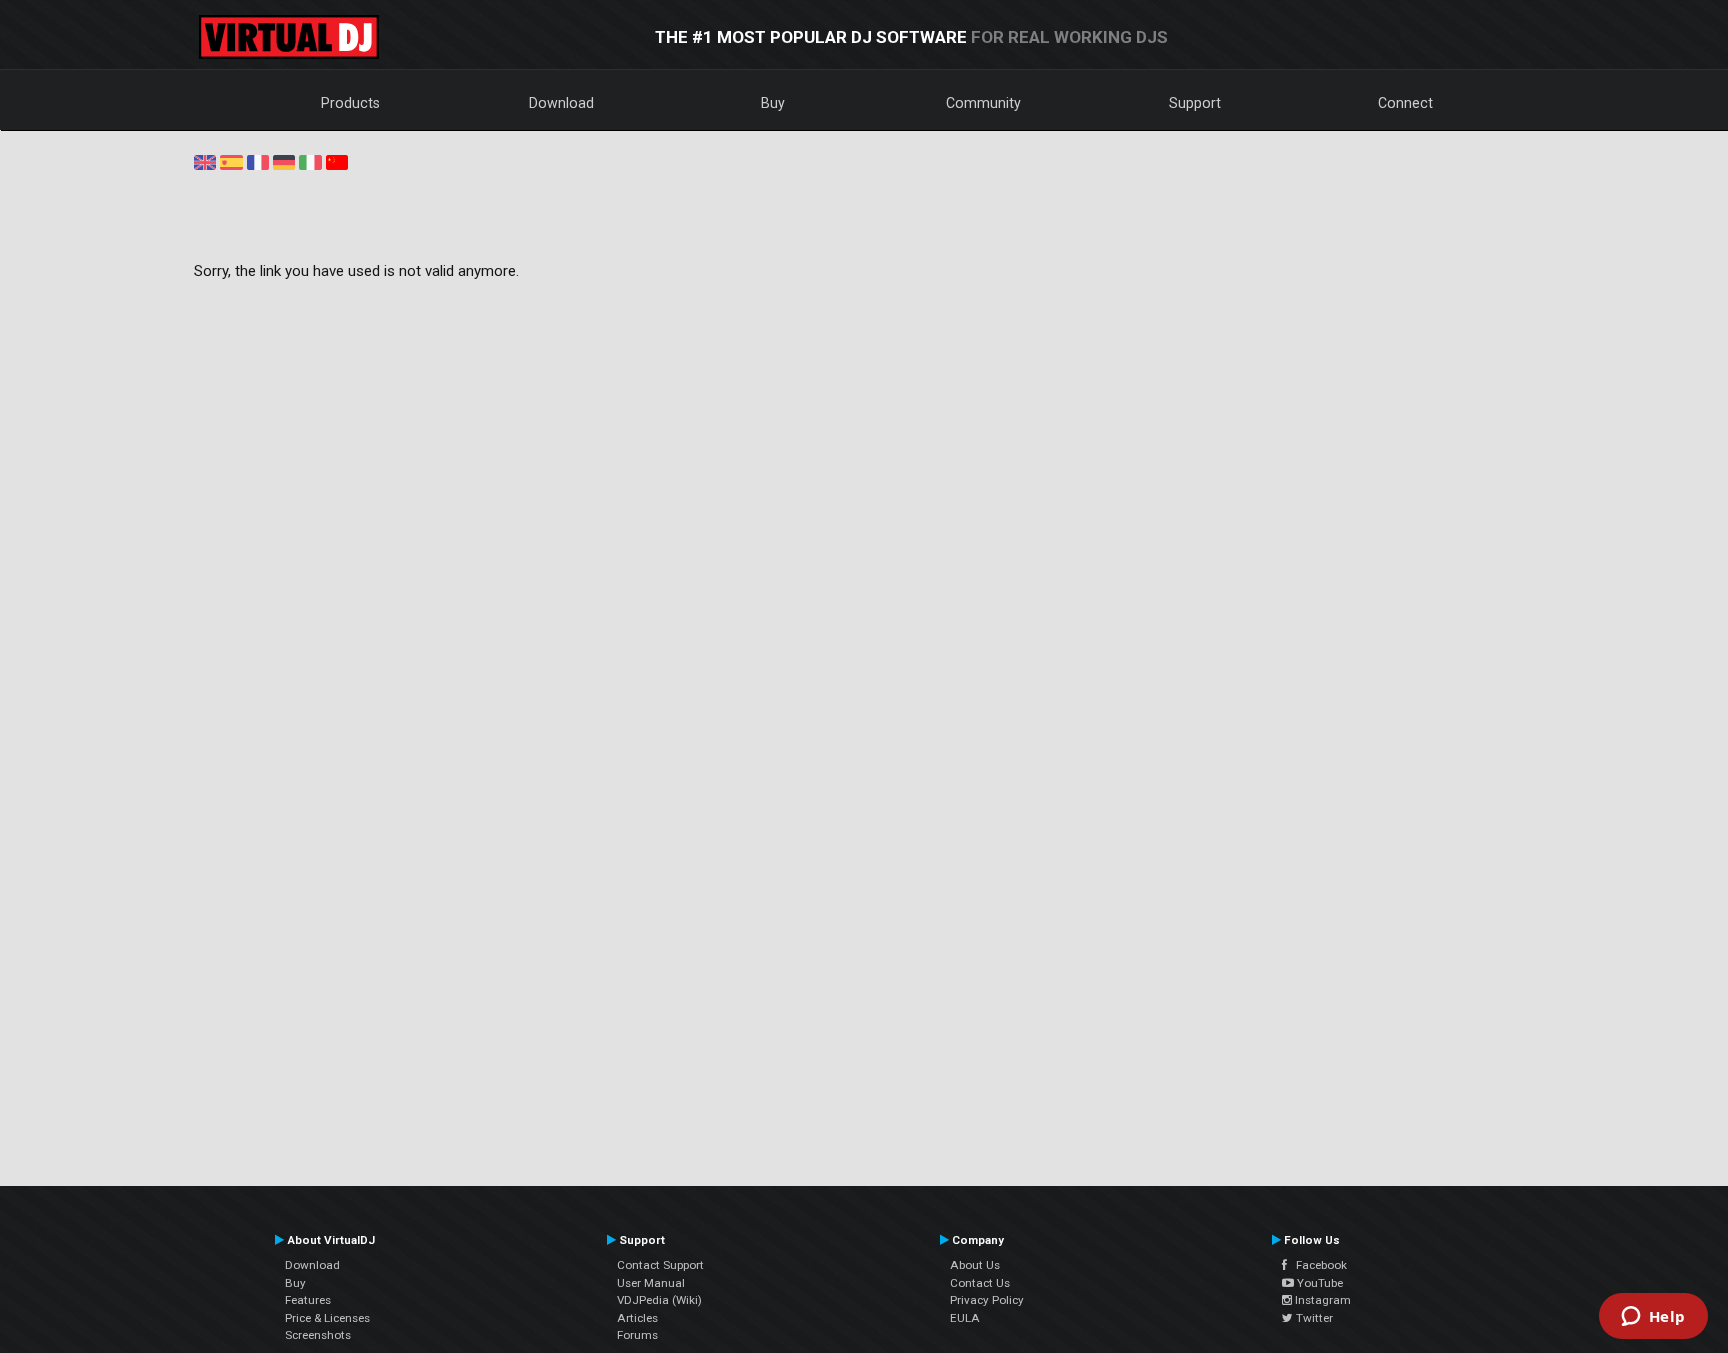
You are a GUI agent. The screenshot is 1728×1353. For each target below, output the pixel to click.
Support (1195, 103)
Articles (637, 1318)
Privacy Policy (987, 1300)
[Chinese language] (337, 161)
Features (308, 1300)
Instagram (1321, 1300)
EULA (965, 1318)
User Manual (651, 1283)
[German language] (284, 161)
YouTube (1318, 1283)
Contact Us (980, 1283)
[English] (205, 161)
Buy (773, 103)
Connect (1405, 103)
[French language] (258, 161)
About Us (975, 1265)
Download (561, 103)
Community (983, 103)
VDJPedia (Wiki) (659, 1300)
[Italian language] (310, 161)
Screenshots (318, 1335)
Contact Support (660, 1265)
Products (350, 103)
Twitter (1313, 1318)
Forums (637, 1335)
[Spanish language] (231, 161)
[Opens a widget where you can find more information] (1653, 1318)
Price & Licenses (327, 1318)
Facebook (1317, 1265)
